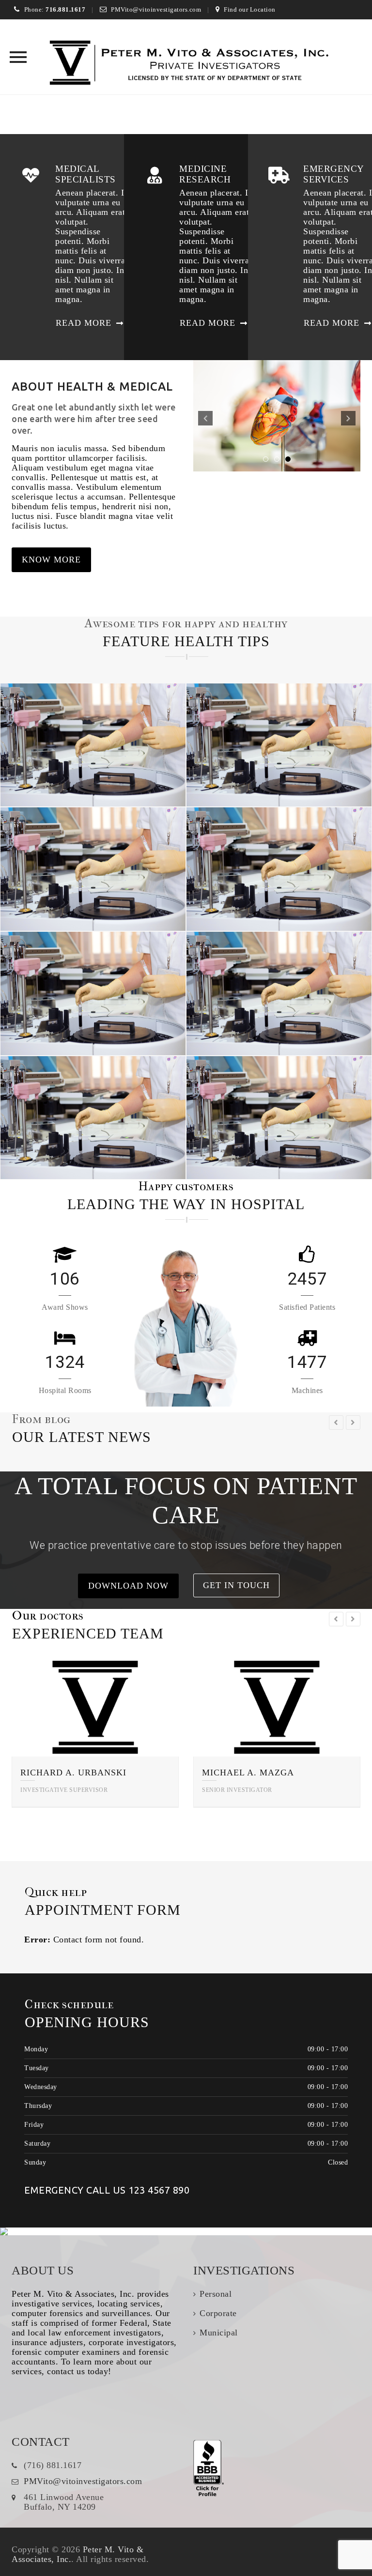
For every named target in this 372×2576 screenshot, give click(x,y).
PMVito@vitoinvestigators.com (156, 9)
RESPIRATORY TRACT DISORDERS (93, 873)
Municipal (219, 2333)
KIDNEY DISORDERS (280, 1121)
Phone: (55, 9)
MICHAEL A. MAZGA (248, 1773)
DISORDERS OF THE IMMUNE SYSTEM (94, 997)
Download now (128, 1586)
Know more (51, 560)
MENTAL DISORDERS (279, 873)
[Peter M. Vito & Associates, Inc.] (186, 64)
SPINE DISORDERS (94, 749)
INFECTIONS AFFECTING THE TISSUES (279, 997)
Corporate (218, 2313)
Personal (216, 2294)
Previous (205, 418)
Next (348, 418)
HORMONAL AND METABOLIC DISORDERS (93, 1121)
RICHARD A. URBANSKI (73, 1773)
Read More (84, 323)
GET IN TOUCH (236, 1585)
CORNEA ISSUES (280, 749)
